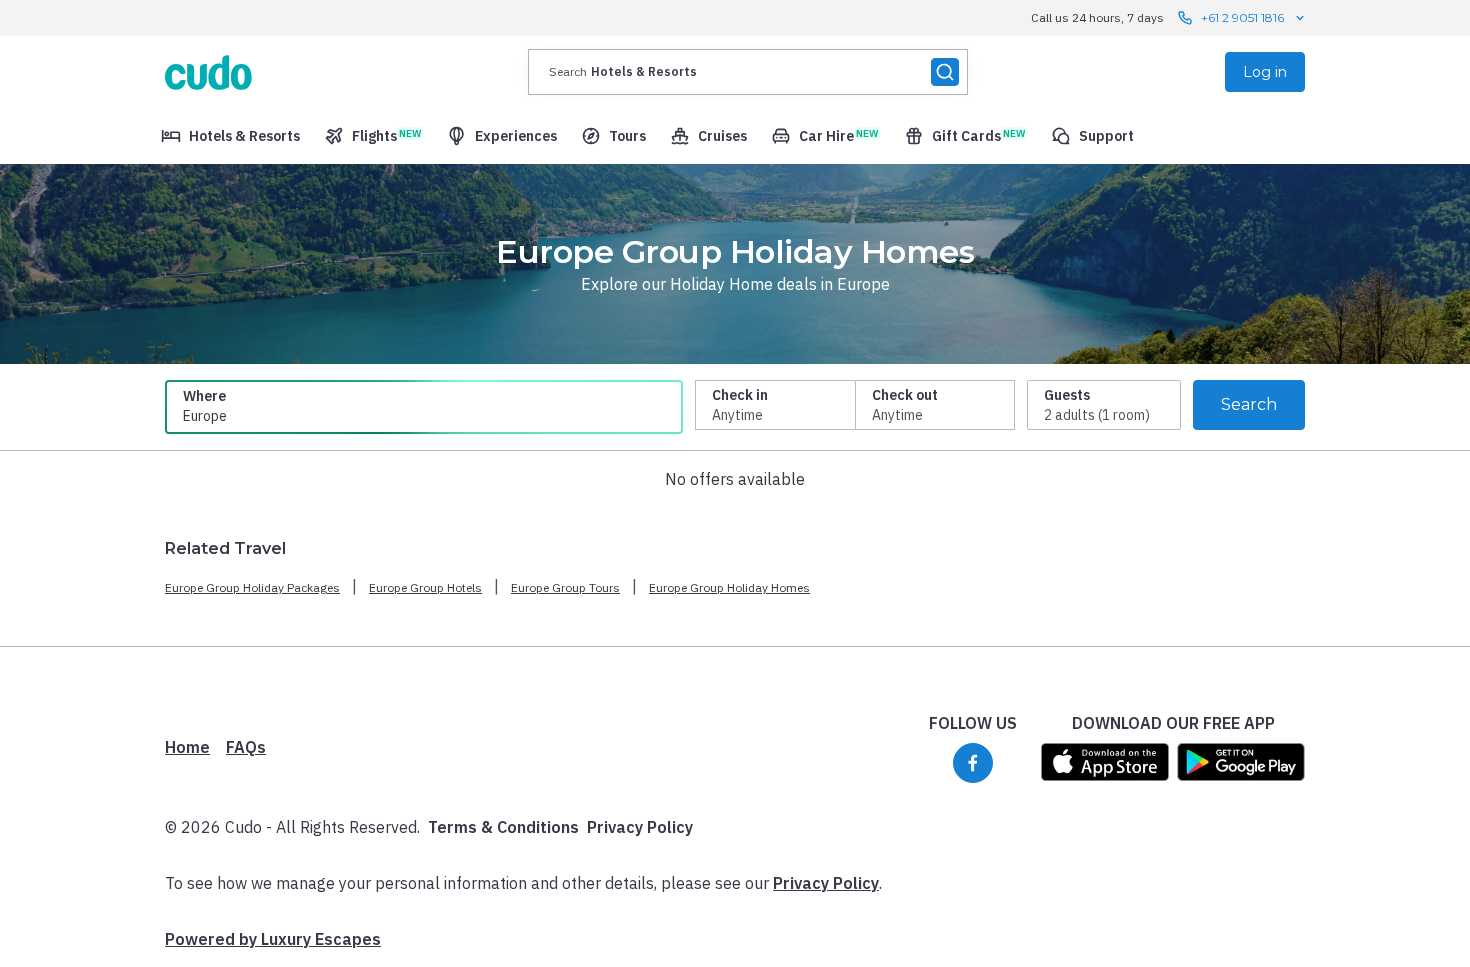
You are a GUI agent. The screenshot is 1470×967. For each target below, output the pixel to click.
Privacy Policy (640, 827)
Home (187, 747)
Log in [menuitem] (1265, 72)
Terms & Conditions (503, 827)
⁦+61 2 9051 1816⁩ (1242, 17)
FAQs (246, 747)
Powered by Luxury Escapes (273, 939)
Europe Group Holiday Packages (252, 587)
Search (1249, 404)
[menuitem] (230, 136)
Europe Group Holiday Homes (729, 587)
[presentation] (748, 72)
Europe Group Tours (565, 587)
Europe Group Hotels (425, 587)
